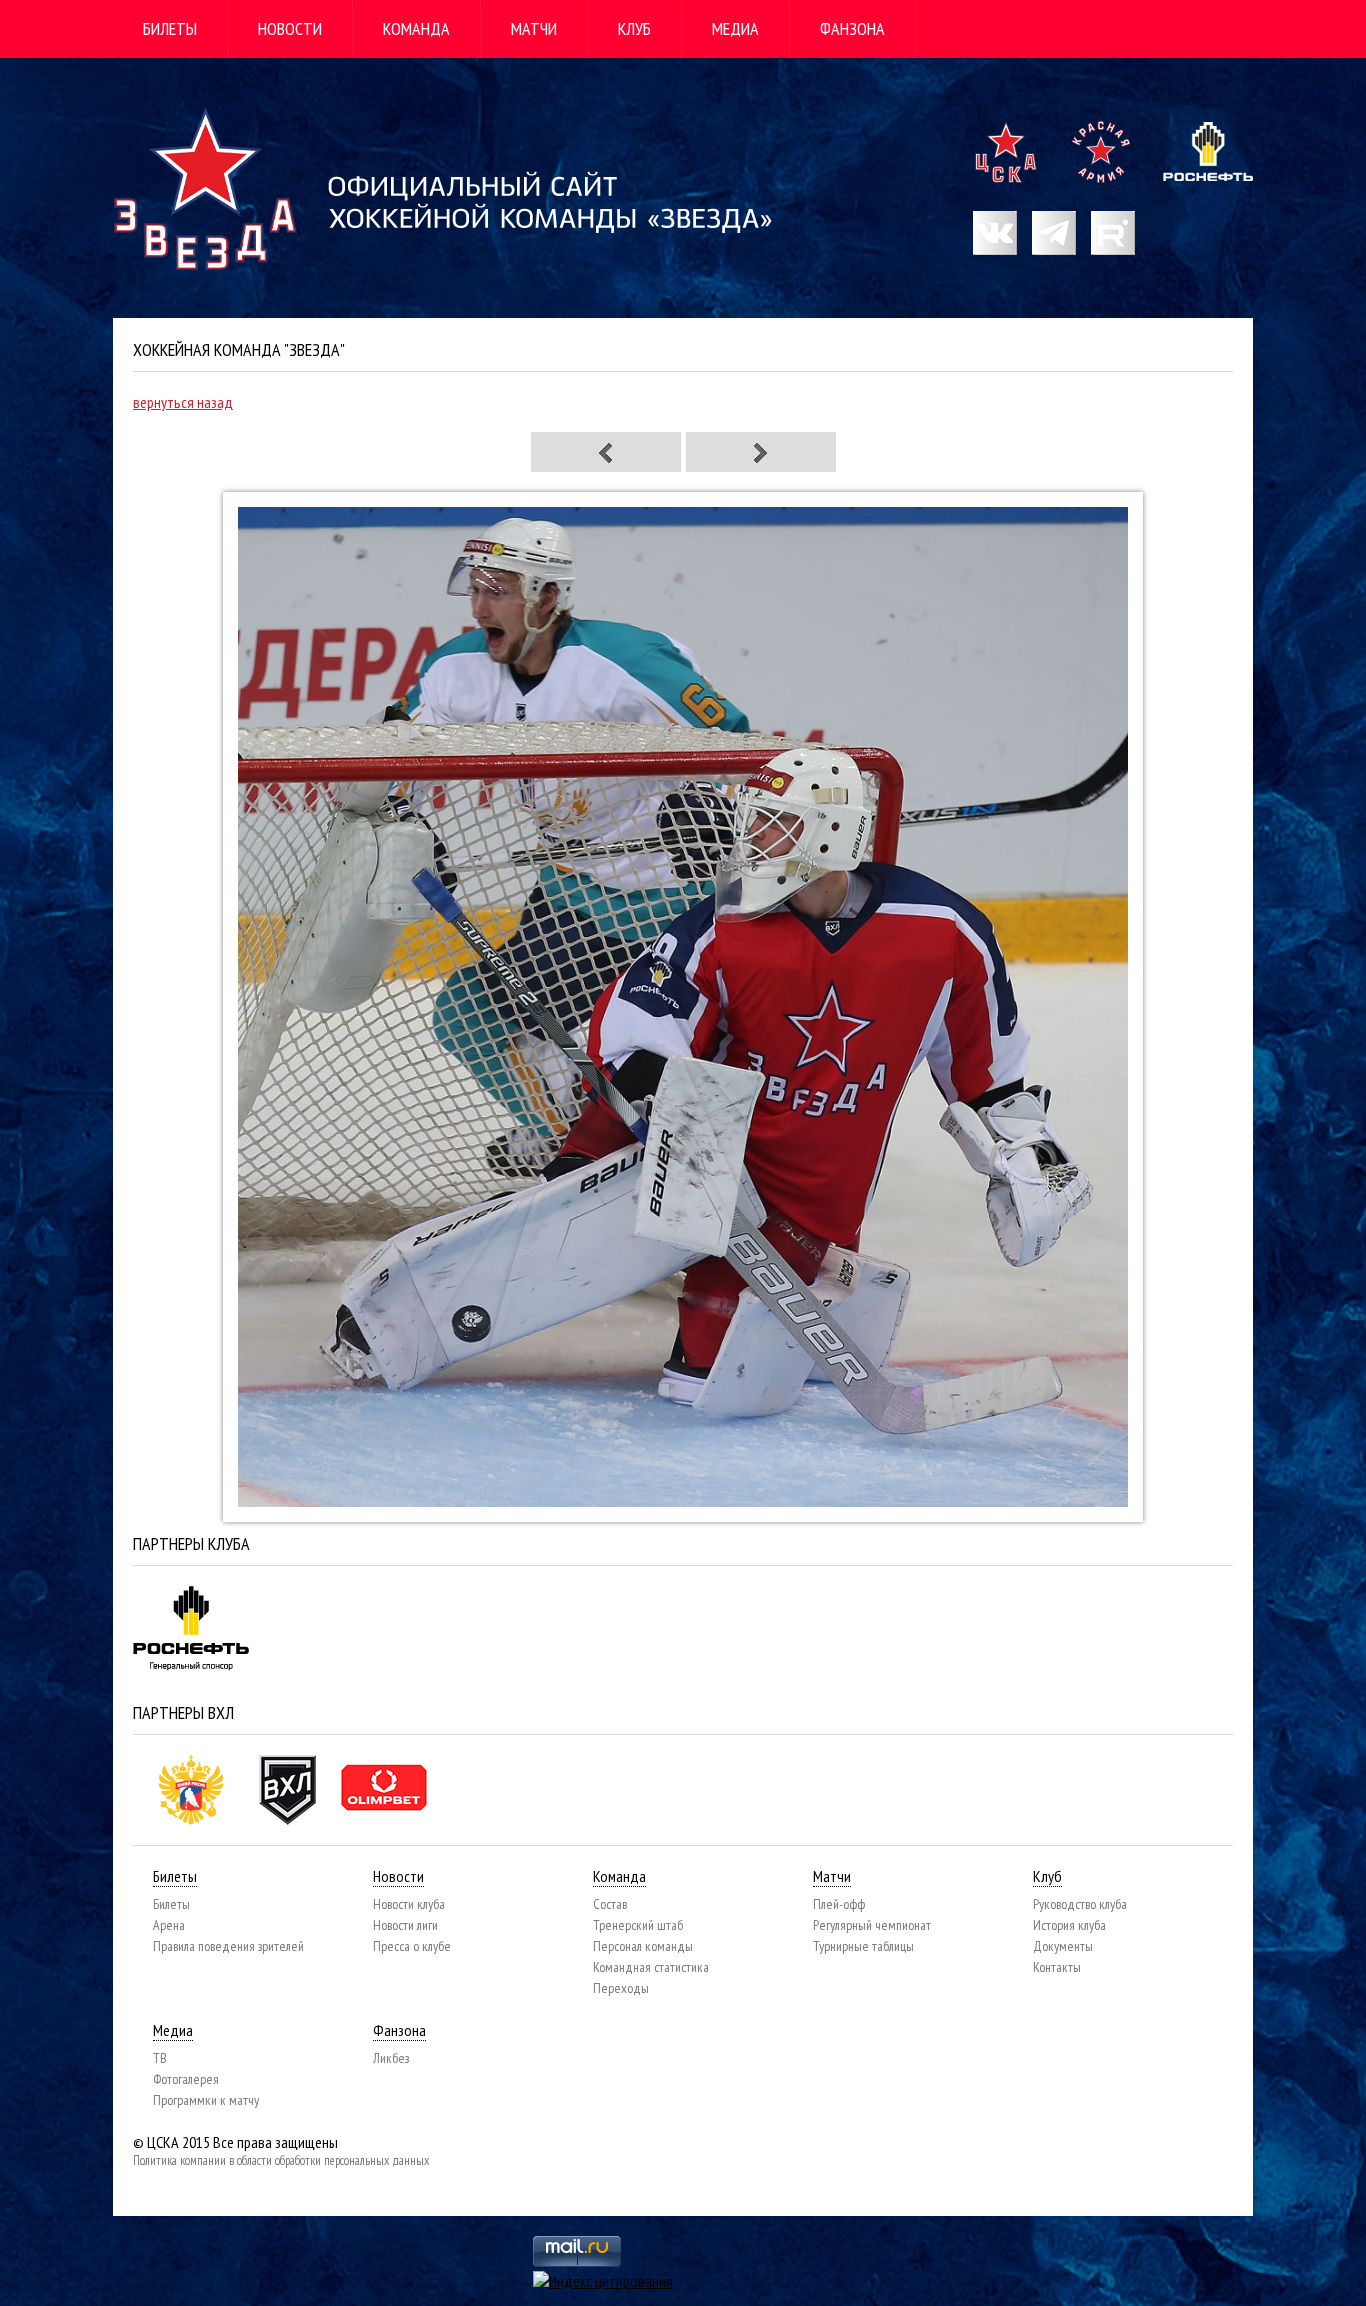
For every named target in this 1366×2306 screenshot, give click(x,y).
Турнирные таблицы (863, 1946)
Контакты (1057, 1967)
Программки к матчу (206, 2100)
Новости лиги (405, 1925)
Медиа (735, 28)
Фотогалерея (186, 2079)
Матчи (534, 28)
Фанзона (852, 28)
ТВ (160, 2058)
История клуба (1069, 1925)
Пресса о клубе (412, 1946)
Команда (416, 28)
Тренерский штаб (638, 1925)
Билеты (170, 28)
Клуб (634, 28)
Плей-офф (839, 1904)
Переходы (621, 1988)
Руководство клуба (1080, 1904)
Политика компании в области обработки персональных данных (281, 2160)
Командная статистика (651, 1967)
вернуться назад (183, 402)
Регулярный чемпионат (872, 1925)
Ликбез (391, 2058)
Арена (169, 1925)
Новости (290, 28)
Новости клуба (409, 1904)
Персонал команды (643, 1946)
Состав (610, 1904)
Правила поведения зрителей (228, 1946)
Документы (1063, 1946)
